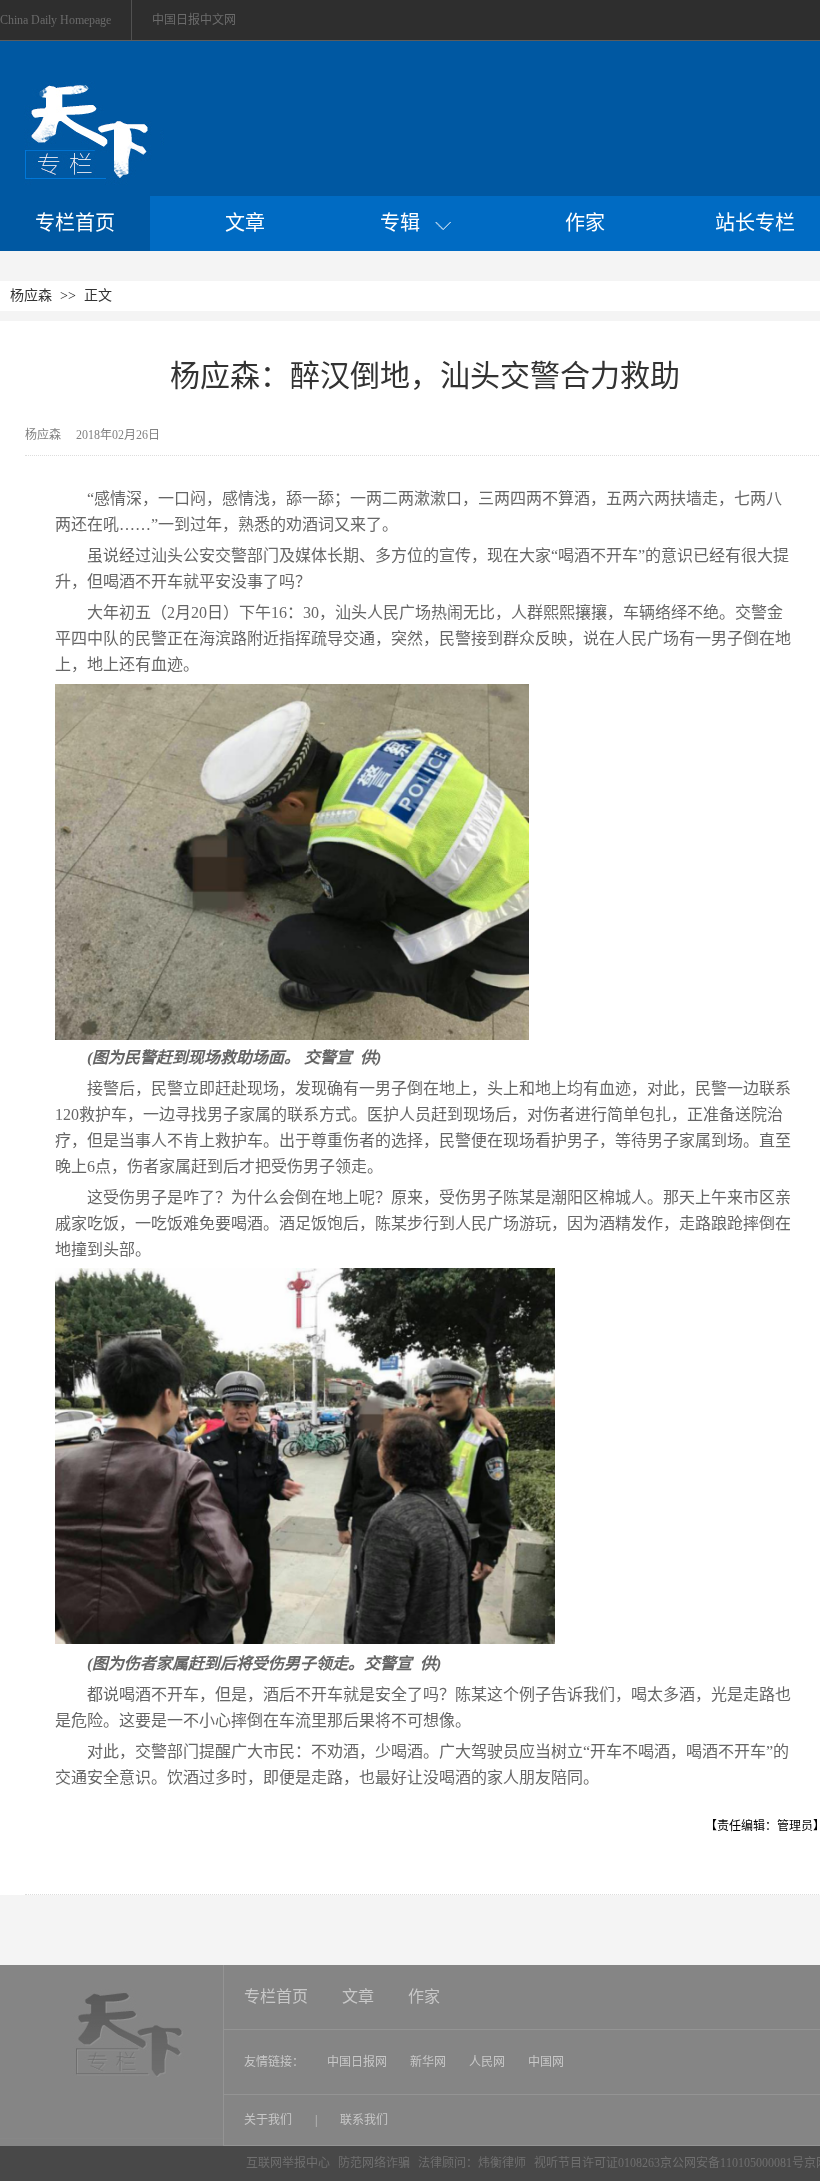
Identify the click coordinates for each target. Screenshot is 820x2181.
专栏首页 (75, 223)
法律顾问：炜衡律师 (472, 2163)
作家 (585, 223)
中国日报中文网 (194, 20)
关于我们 (269, 2120)
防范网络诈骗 (375, 2163)
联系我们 (364, 2120)
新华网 (428, 2062)
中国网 (546, 2062)
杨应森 (31, 295)
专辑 (407, 223)
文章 (245, 223)
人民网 (487, 2062)
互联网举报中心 (288, 2163)
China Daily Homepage (55, 20)
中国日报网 (357, 2062)
